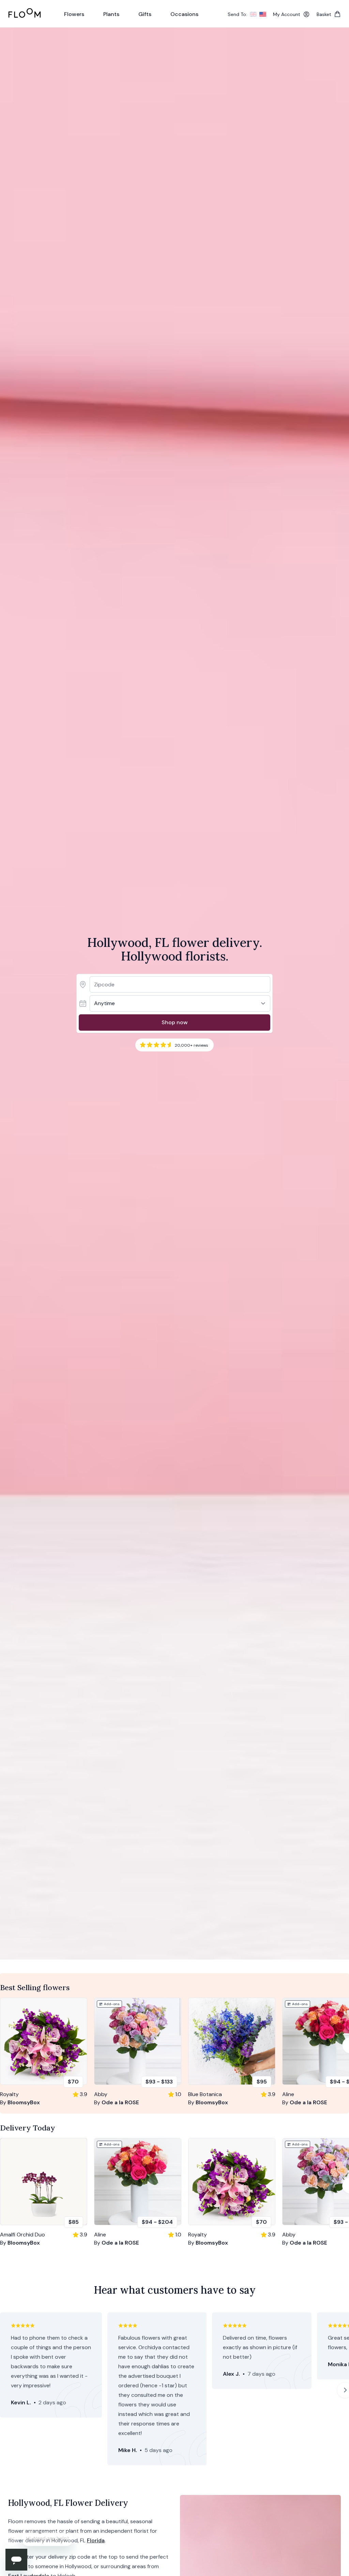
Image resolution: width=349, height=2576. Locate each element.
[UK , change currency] (253, 14)
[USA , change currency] (263, 14)
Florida (96, 2540)
